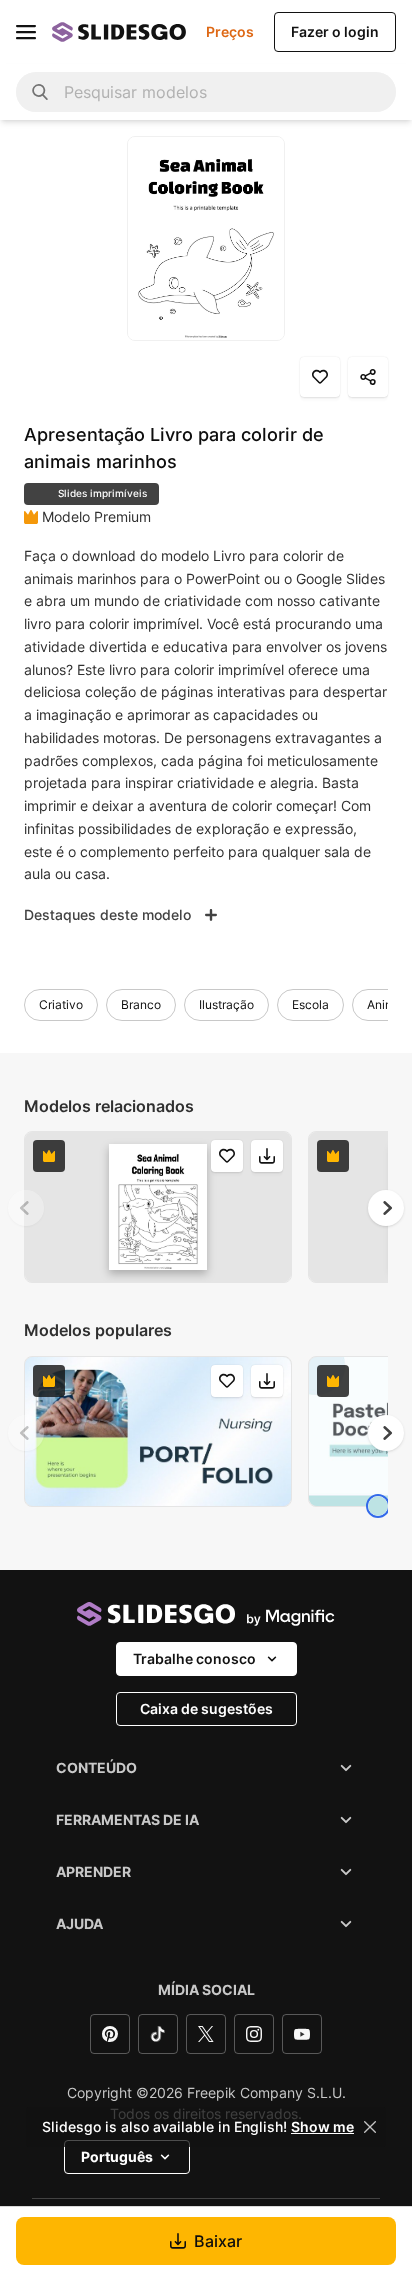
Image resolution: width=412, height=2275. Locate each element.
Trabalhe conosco (194, 1658)
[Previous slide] (26, 1208)
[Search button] (40, 92)
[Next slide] (386, 1208)
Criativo (61, 1004)
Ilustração (226, 1004)
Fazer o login (335, 31)
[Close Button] (370, 2127)
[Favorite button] (320, 377)
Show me (322, 2127)
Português (117, 2156)
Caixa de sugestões (206, 1708)
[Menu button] (26, 32)
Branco (141, 1004)
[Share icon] (368, 377)
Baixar (218, 2241)
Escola (310, 1004)
